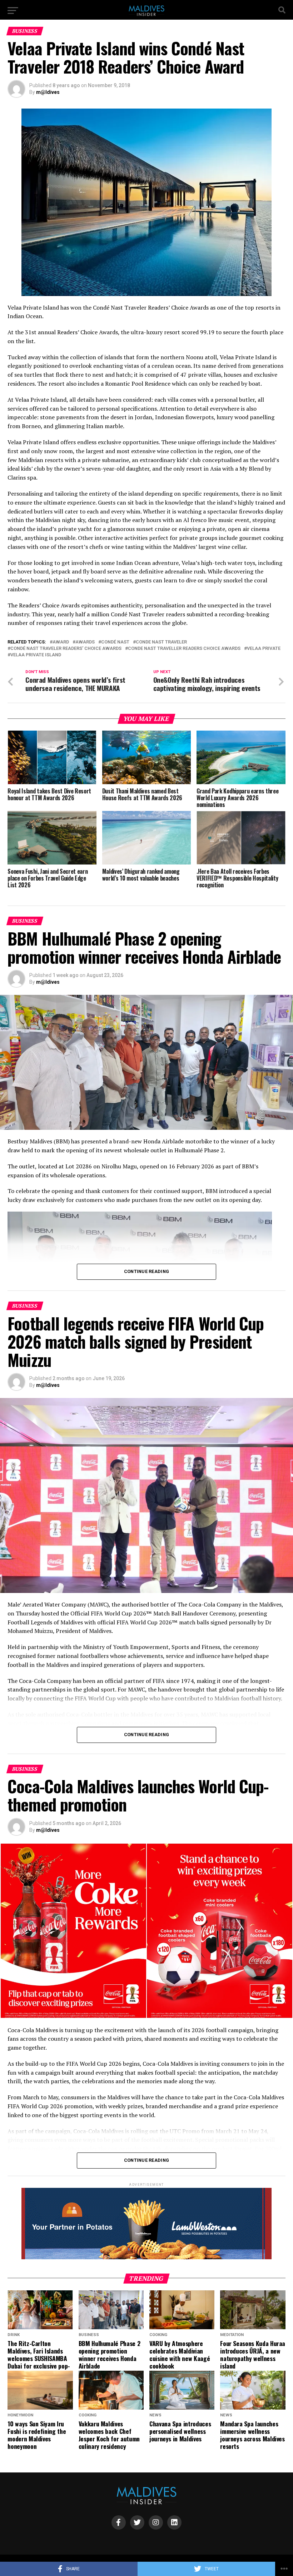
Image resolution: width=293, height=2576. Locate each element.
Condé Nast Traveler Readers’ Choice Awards (66, 649)
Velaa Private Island (36, 655)
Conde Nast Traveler (161, 642)
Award (61, 642)
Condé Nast (115, 642)
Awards (85, 642)
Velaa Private (264, 649)
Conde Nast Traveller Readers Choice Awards (184, 649)
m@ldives (48, 92)
